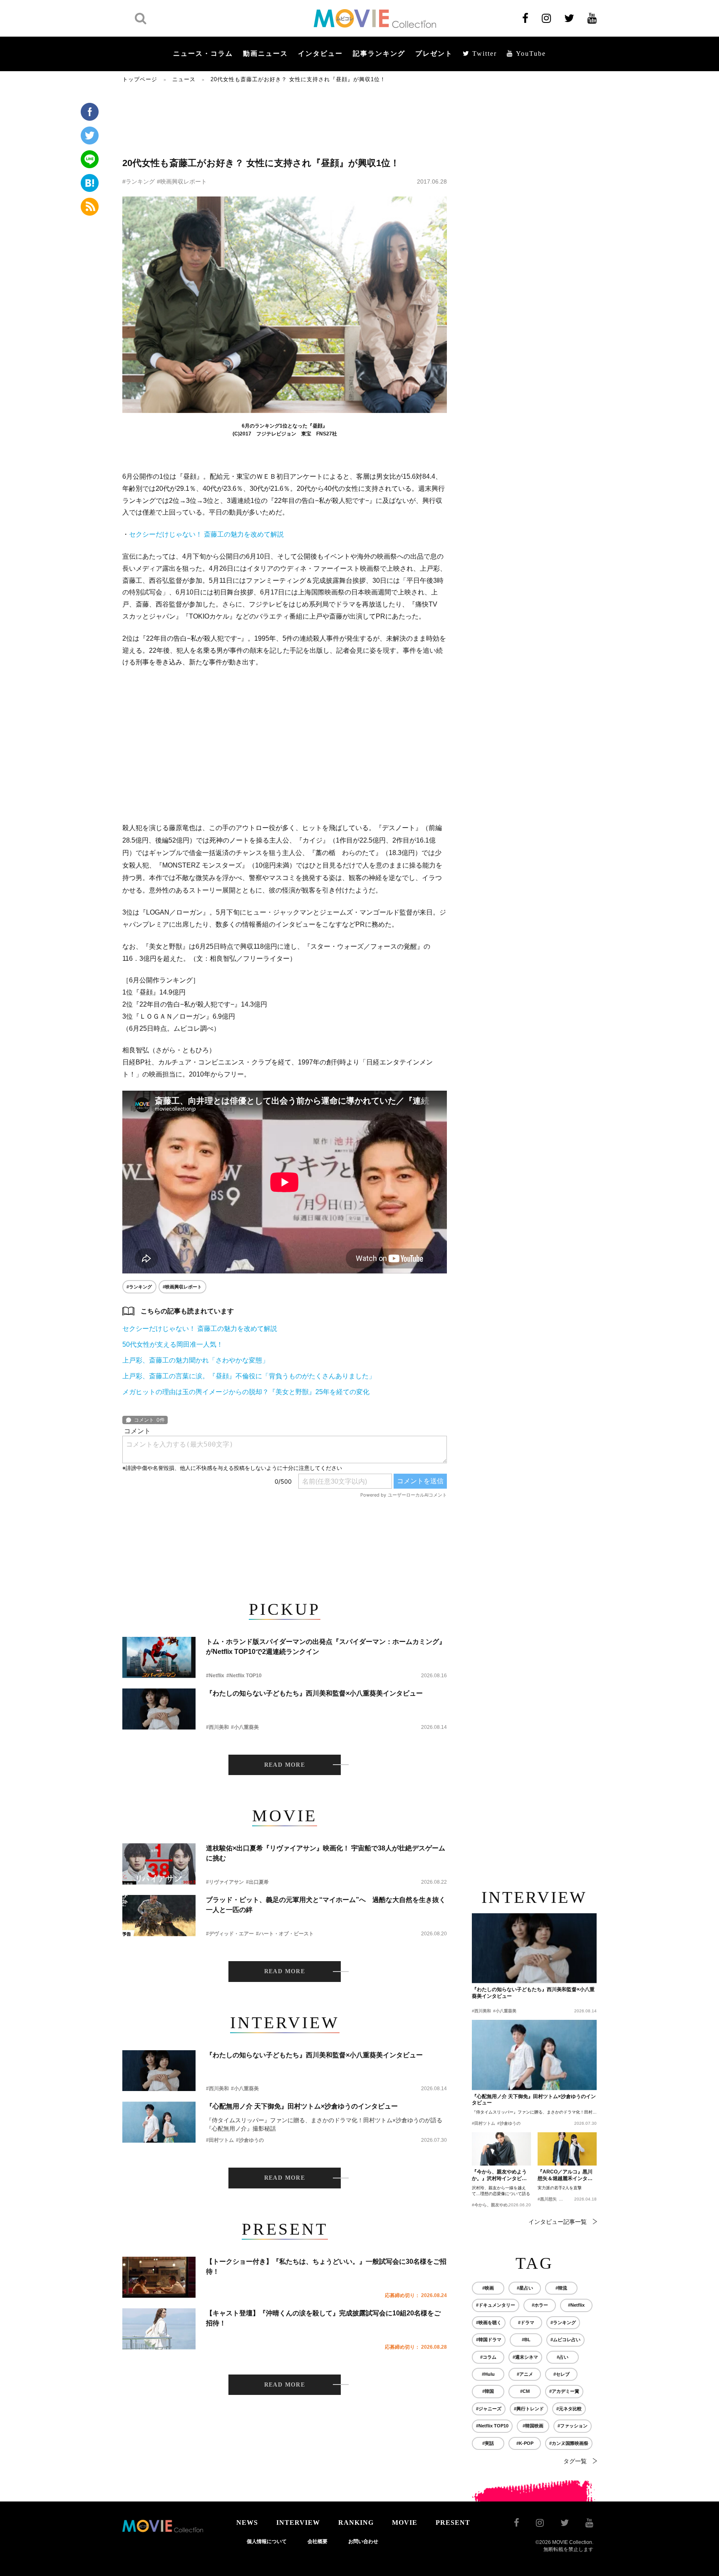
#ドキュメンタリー (496, 2305)
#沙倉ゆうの (250, 2140)
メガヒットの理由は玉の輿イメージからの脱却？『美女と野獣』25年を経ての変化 (246, 1392)
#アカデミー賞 (564, 2391)
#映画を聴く (489, 2322)
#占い (563, 2357)
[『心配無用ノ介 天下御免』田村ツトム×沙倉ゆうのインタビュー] (159, 2122)
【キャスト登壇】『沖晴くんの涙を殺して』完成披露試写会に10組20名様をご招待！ (323, 2318)
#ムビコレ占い (565, 2340)
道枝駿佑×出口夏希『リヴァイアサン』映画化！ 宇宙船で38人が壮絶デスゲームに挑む (326, 1853)
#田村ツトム (220, 2140)
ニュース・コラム (203, 53)
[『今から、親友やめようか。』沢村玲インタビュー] (501, 2149)
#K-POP (525, 2443)
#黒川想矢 (547, 2199)
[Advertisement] (285, 119)
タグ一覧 (575, 2461)
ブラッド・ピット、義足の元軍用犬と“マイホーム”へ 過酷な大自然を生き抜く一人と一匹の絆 (326, 1905)
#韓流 (561, 2288)
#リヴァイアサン (225, 1882)
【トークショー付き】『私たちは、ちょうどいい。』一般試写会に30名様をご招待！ (326, 2266)
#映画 (488, 2288)
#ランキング (139, 182)
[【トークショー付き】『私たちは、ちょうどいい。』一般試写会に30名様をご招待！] (159, 2277)
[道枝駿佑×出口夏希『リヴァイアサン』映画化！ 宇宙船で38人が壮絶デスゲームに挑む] (159, 1864)
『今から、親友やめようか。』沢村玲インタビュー (499, 2176)
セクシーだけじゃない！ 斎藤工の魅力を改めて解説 (206, 534)
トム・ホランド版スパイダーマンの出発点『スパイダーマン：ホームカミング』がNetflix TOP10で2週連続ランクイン (326, 1647)
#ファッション (573, 2426)
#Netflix (215, 1676)
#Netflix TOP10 (244, 1676)
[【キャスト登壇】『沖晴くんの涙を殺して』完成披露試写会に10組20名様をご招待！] (159, 2329)
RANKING (356, 2523)
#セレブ (562, 2374)
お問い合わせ (363, 2541)
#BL (526, 2340)
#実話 (488, 2443)
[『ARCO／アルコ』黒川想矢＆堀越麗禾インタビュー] (567, 2149)
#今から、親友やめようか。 (498, 2205)
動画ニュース (265, 53)
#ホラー (540, 2305)
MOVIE (405, 2523)
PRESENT (453, 2523)
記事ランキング (379, 53)
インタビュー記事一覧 (558, 2222)
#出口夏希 (257, 1882)
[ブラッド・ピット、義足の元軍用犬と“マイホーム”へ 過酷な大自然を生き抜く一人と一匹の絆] (159, 1916)
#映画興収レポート (182, 182)
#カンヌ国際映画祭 (569, 2443)
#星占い (525, 2288)
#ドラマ (526, 2322)
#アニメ (525, 2374)
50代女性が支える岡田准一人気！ (173, 1344)
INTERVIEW (298, 2523)
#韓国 (488, 2391)
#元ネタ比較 (569, 2409)
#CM (525, 2391)
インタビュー (320, 53)
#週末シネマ (525, 2357)
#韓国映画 (533, 2426)
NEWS (247, 2523)
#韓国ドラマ (489, 2340)
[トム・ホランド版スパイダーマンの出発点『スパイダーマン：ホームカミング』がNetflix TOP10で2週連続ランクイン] (159, 1657)
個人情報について (267, 2541)
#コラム (488, 2357)
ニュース (184, 79)
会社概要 (317, 2541)
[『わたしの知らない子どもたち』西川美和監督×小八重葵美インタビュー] (159, 1709)
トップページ (140, 79)
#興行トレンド (529, 2409)
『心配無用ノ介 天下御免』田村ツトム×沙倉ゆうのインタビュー (302, 2106)
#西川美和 (217, 1727)
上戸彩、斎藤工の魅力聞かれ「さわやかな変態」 (196, 1360)
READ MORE (285, 1765)
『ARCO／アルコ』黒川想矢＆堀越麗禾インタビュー (565, 2176)
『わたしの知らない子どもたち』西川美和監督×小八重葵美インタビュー (314, 1693)
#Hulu (488, 2374)
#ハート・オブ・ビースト (285, 1934)
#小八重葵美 (245, 1727)
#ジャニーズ (489, 2409)
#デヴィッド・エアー (230, 1934)
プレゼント (434, 53)
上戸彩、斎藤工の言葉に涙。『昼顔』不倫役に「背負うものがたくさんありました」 (249, 1376)
